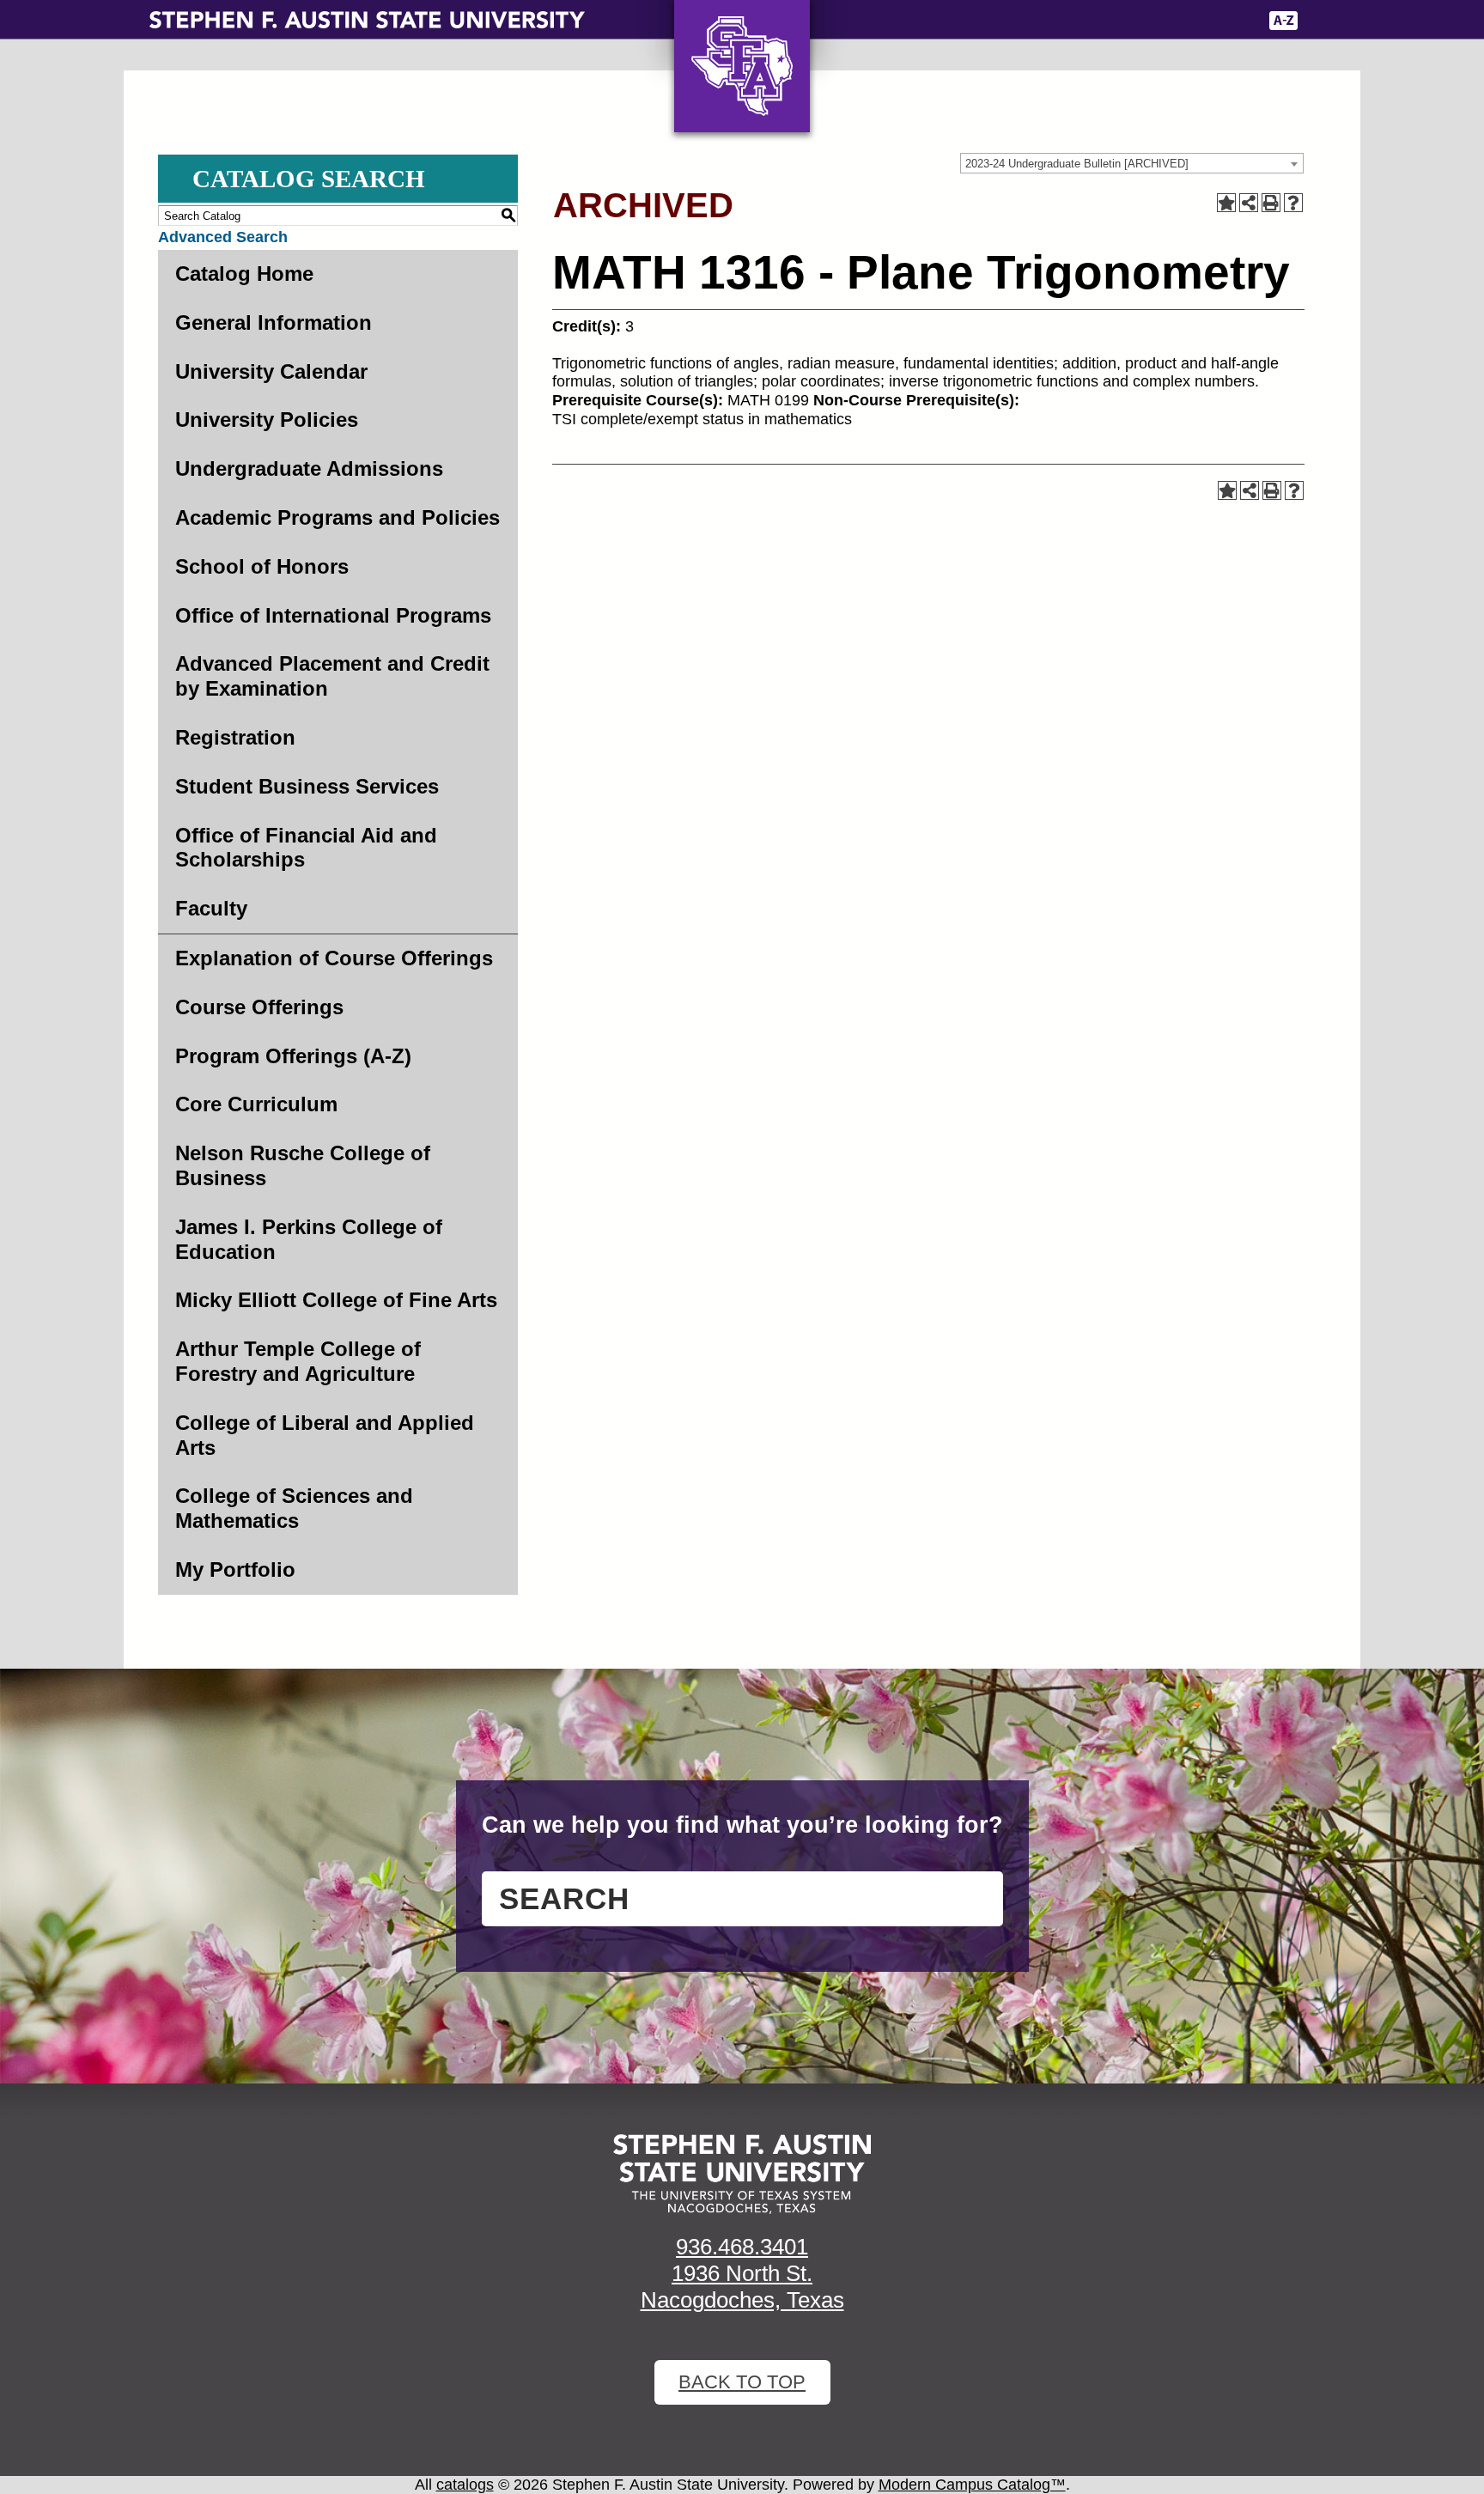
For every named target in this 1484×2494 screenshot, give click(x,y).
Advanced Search (223, 237)
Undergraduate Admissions (309, 468)
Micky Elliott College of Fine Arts (336, 1300)
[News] (1145, 20)
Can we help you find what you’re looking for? (742, 1825)
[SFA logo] (742, 2174)
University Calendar (271, 371)
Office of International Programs (333, 615)
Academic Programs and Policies (338, 517)
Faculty (211, 908)
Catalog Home (244, 274)
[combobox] (1132, 163)
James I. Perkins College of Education (309, 1239)
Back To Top (742, 2382)
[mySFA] (1231, 21)
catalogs (465, 2485)
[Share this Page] (1249, 203)
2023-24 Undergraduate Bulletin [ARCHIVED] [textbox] (1077, 164)
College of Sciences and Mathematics (294, 1508)
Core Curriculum (256, 1104)
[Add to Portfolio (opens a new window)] (1226, 203)
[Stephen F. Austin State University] (367, 19)
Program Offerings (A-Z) (293, 1056)
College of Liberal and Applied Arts (325, 1435)
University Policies (267, 420)
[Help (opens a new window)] (1293, 203)
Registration (235, 737)
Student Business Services (307, 786)
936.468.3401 (742, 2247)
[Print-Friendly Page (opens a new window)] (1271, 203)
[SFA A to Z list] (1283, 21)
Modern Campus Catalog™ (972, 2485)
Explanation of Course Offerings (334, 958)
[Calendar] (1182, 20)
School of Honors (262, 566)
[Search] (1323, 21)
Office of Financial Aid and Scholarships (306, 848)
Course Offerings (259, 1007)
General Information (274, 322)
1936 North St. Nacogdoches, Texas (742, 2287)
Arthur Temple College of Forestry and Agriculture (298, 1361)
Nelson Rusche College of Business (303, 1165)
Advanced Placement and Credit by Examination (332, 676)
